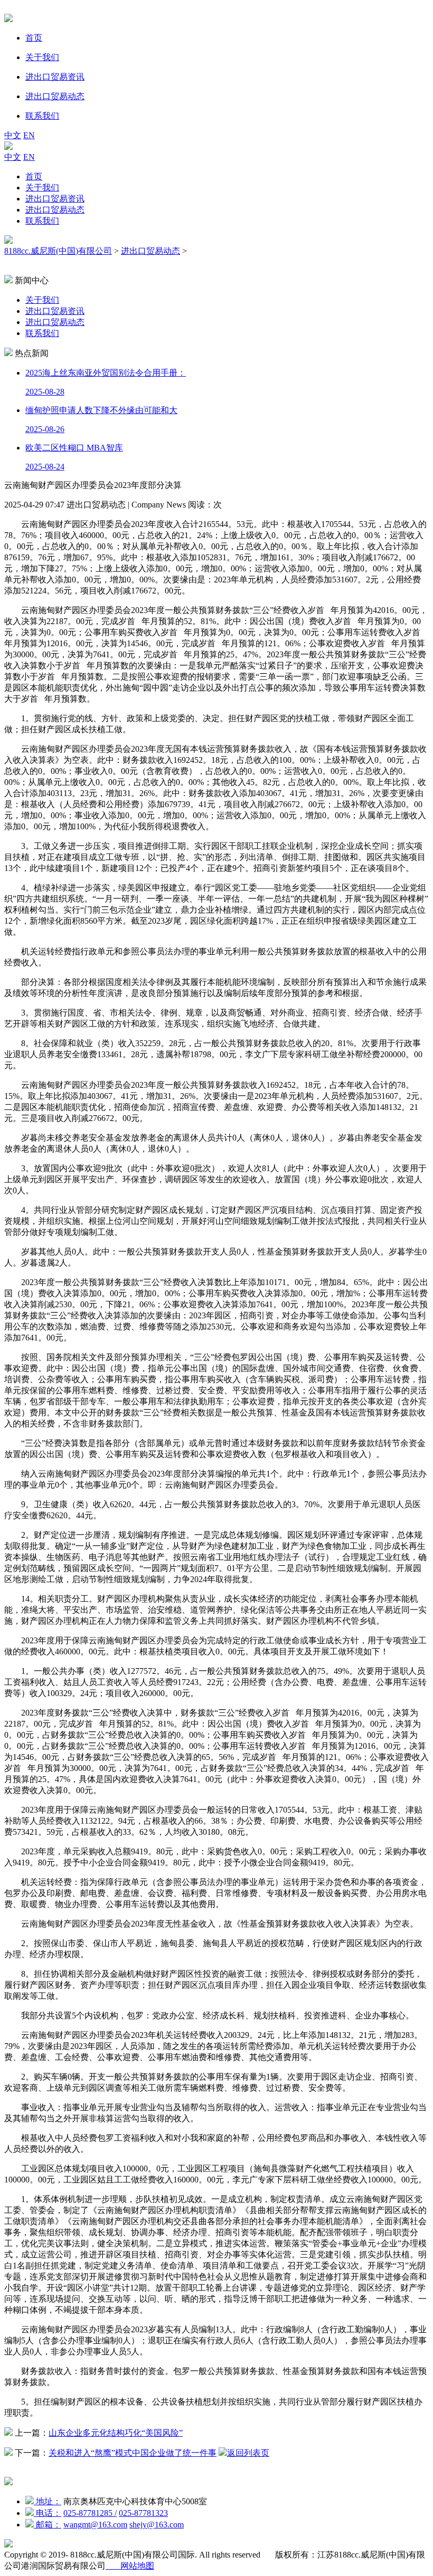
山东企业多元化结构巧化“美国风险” (116, 2433)
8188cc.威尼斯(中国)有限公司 (58, 251)
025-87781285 (90, 2513)
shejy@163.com (157, 2525)
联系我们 (42, 221)
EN (29, 135)
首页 (34, 176)
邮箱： (48, 2525)
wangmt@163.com (95, 2525)
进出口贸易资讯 (55, 199)
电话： (48, 2513)
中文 (13, 135)
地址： (48, 2501)
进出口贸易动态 (55, 210)
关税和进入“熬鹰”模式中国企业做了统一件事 (133, 2453)
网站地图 (130, 2566)
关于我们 (42, 188)
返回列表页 (248, 2453)
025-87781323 (143, 2513)
